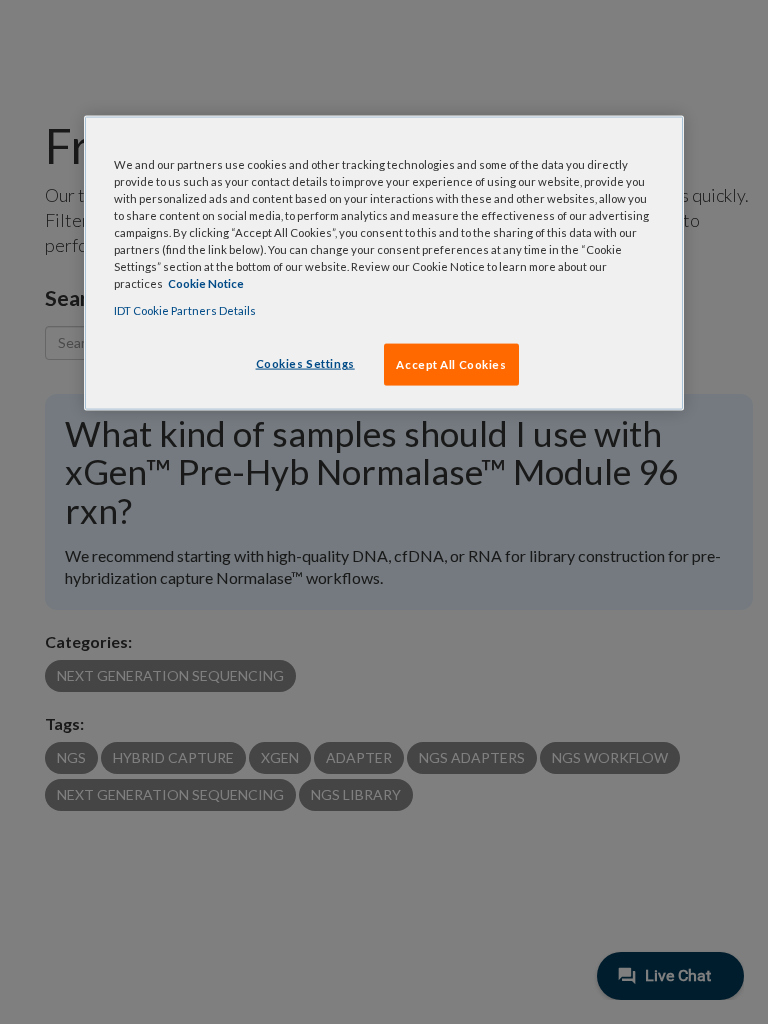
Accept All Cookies (451, 364)
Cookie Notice (206, 283)
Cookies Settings (305, 363)
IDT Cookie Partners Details (185, 310)
